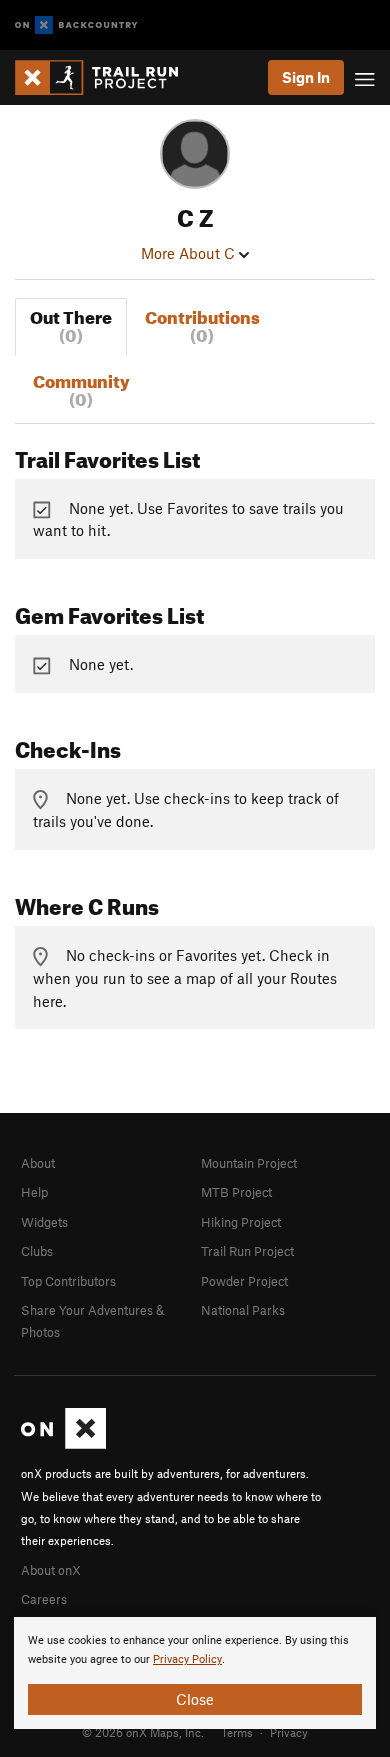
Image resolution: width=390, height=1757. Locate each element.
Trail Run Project (247, 1251)
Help (34, 1192)
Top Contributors (68, 1281)
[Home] (106, 77)
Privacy (289, 1732)
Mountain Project (249, 1163)
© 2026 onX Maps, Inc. (143, 1732)
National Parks (243, 1310)
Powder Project (244, 1281)
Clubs (37, 1251)
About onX (51, 1570)
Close (195, 1699)
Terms (237, 1732)
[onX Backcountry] (76, 25)
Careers (44, 1599)
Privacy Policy (187, 1659)
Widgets (44, 1222)
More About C (190, 253)
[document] (195, 1673)
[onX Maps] (63, 1444)
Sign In (306, 77)
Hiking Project (241, 1222)
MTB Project (236, 1192)
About (38, 1163)
